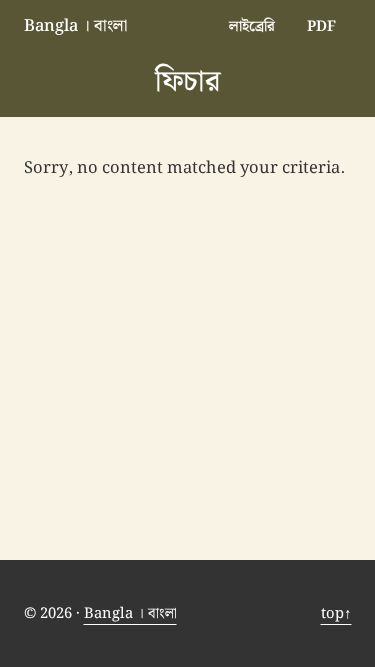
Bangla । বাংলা (75, 26)
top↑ (336, 613)
